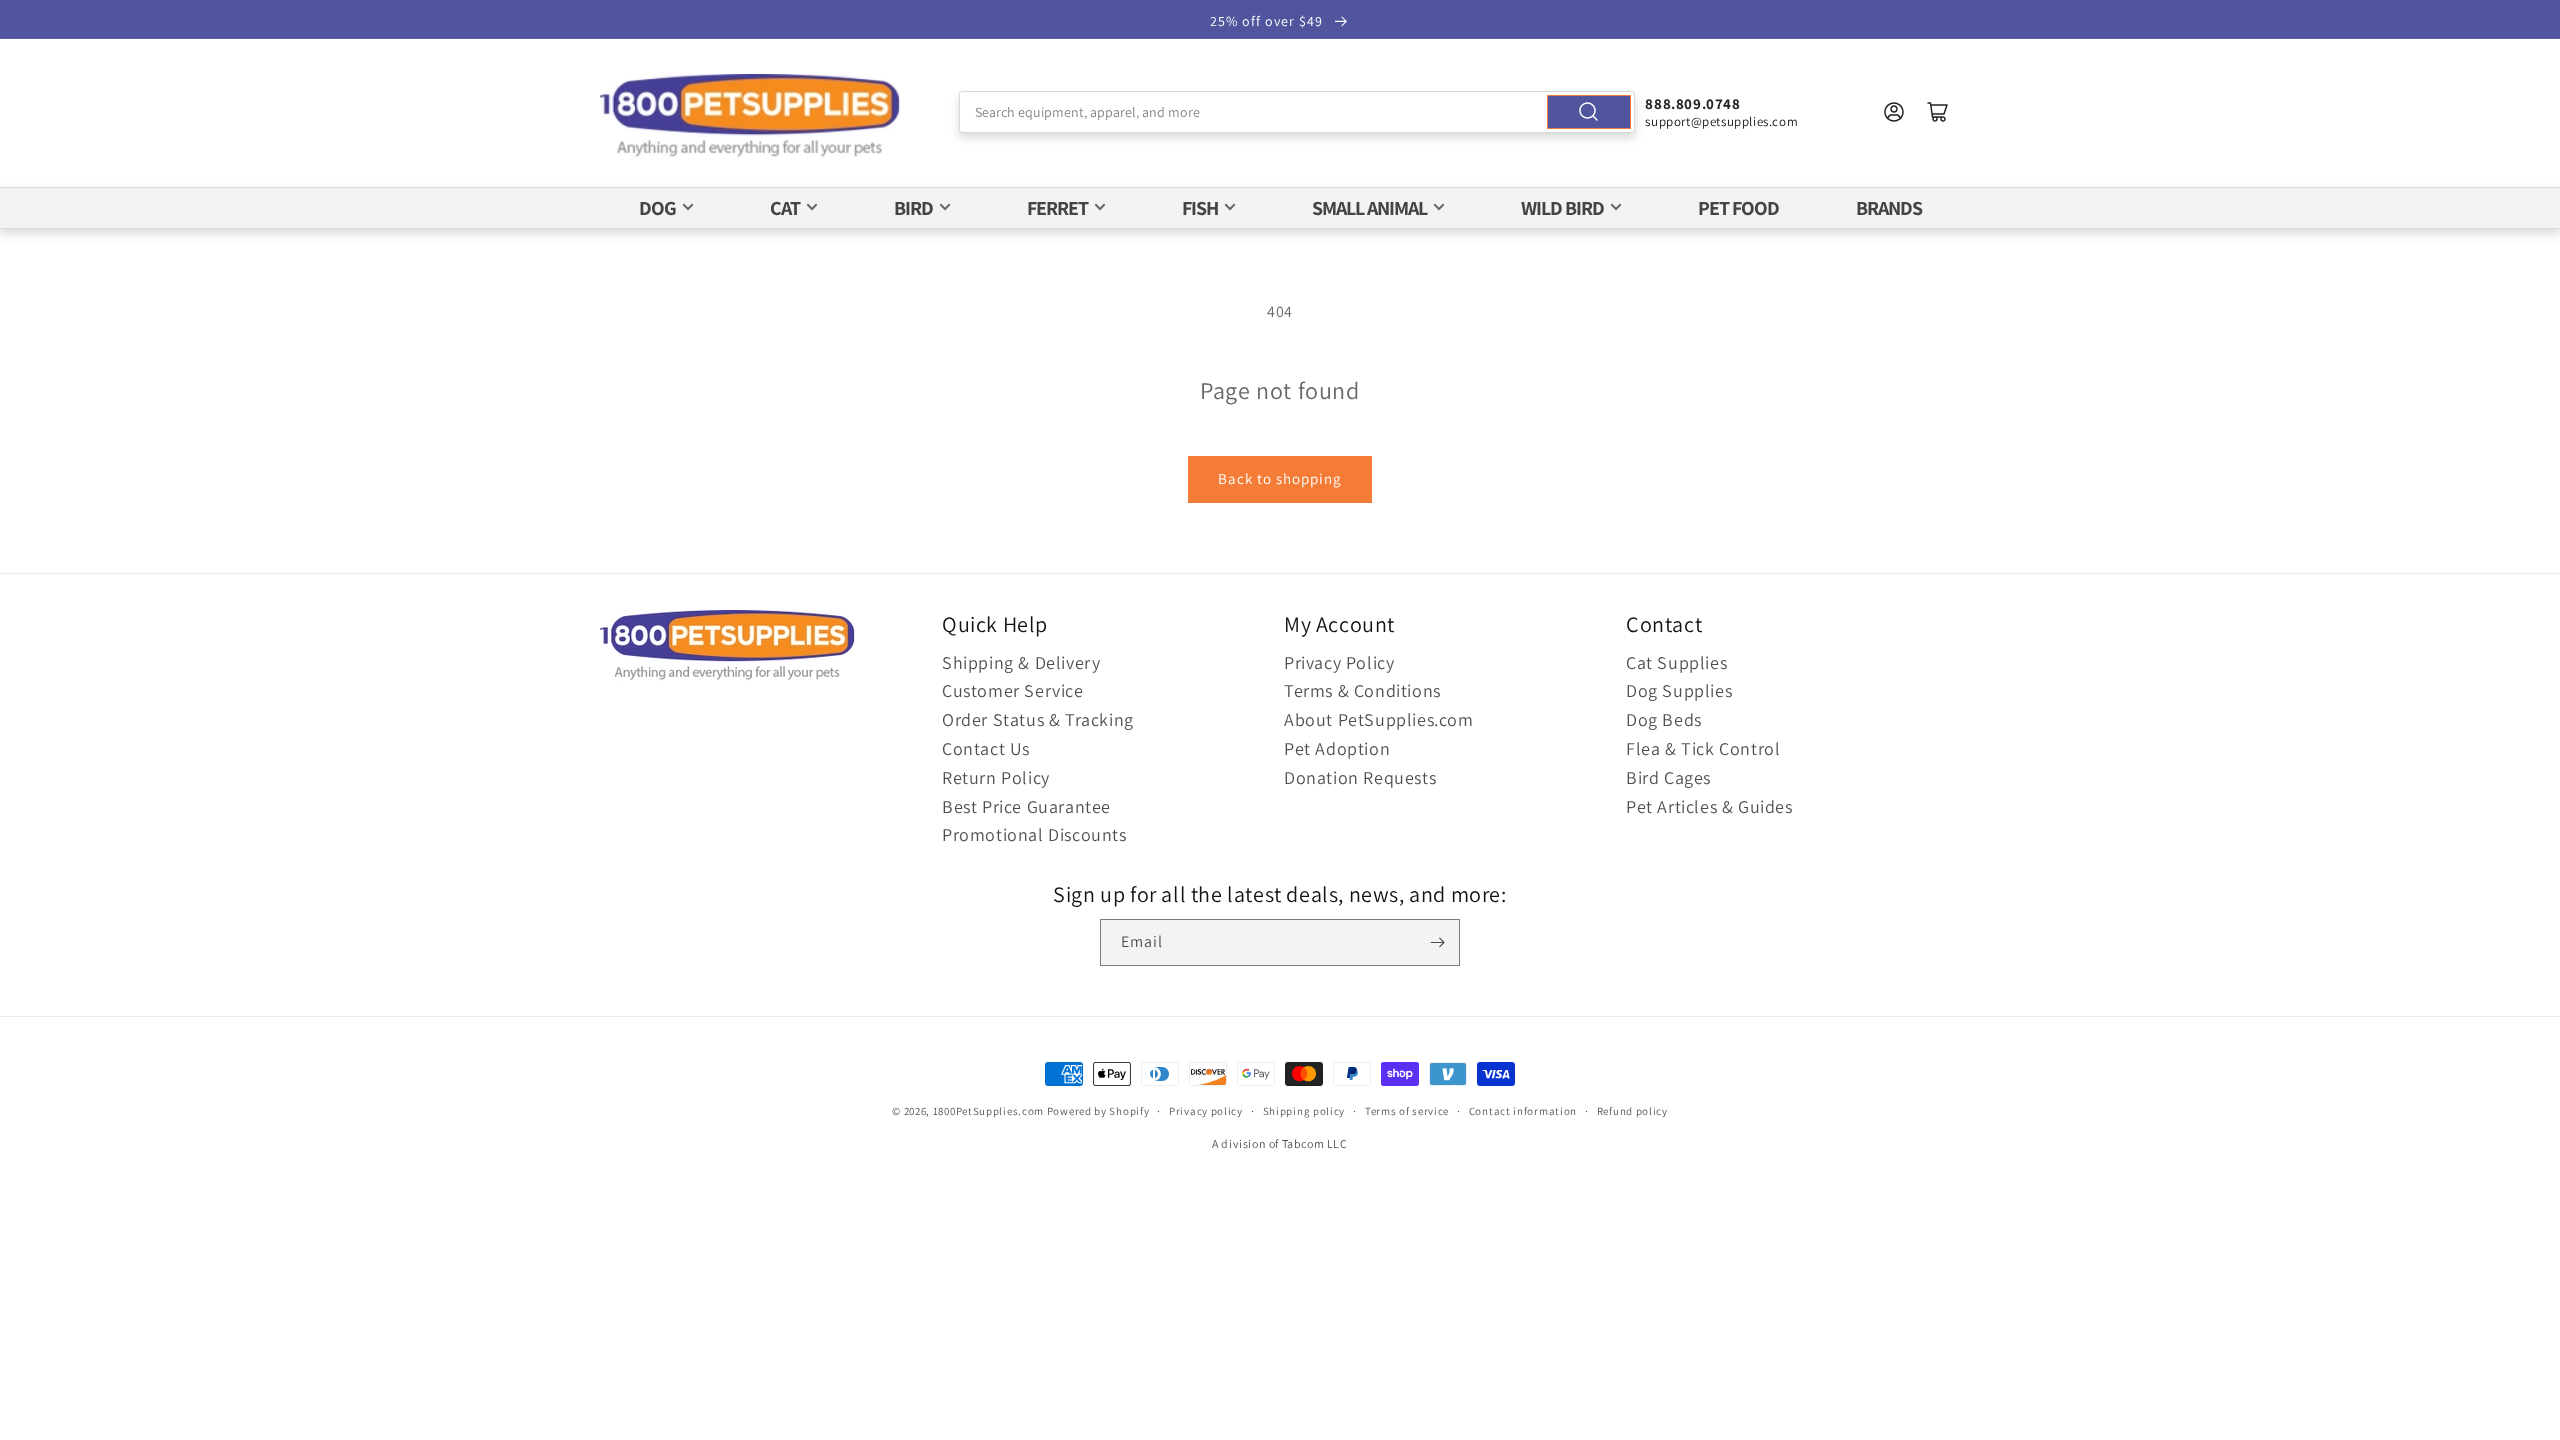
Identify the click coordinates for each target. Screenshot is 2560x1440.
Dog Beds (1664, 719)
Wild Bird (1562, 208)
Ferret (1057, 208)
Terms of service (1407, 1111)
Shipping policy (1304, 1111)
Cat (785, 208)
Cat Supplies (1676, 662)
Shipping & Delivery (1021, 662)
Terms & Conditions (1362, 690)
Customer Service (1013, 690)
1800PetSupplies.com (988, 1111)
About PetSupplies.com (1379, 719)
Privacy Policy (1339, 662)
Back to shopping (1280, 478)
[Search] (1589, 112)
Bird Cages (1668, 777)
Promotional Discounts (1034, 834)
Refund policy (1632, 1111)
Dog (657, 208)
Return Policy (996, 777)
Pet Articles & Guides (1709, 806)
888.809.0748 (1692, 103)
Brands (1889, 208)
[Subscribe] (1437, 942)
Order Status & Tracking (1038, 719)
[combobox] (1297, 112)
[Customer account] (1894, 112)
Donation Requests (1360, 777)
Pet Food (1738, 208)
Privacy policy (1206, 1111)
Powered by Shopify (1098, 1111)
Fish (1200, 208)
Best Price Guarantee (1026, 806)
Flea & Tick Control (1703, 748)
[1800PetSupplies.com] (750, 116)
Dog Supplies (1679, 690)
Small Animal (1369, 208)
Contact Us (986, 748)
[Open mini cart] (1938, 112)
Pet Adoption (1337, 748)
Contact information (1523, 1111)
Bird (913, 208)
